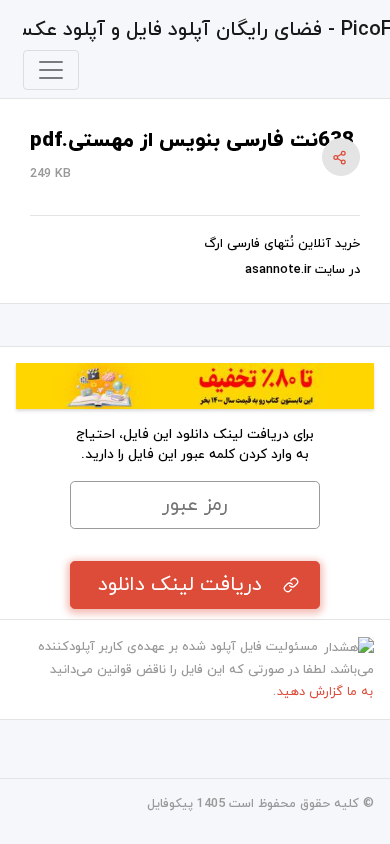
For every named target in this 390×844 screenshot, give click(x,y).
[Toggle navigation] (51, 70)
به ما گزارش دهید (325, 692)
